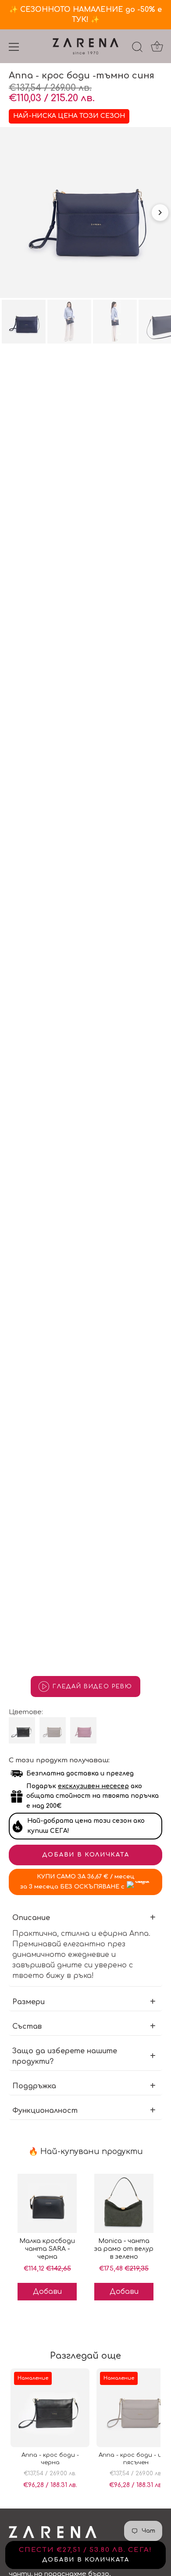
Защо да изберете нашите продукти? (65, 2056)
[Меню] (14, 47)
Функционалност (45, 2111)
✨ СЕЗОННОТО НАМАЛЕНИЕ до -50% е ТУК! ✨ (85, 15)
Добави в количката (85, 1855)
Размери (28, 2002)
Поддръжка (34, 2086)
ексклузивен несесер (93, 1786)
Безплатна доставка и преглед (80, 1773)
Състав (27, 2027)
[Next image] (160, 213)
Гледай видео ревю (93, 1687)
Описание (31, 1918)
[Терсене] (137, 48)
